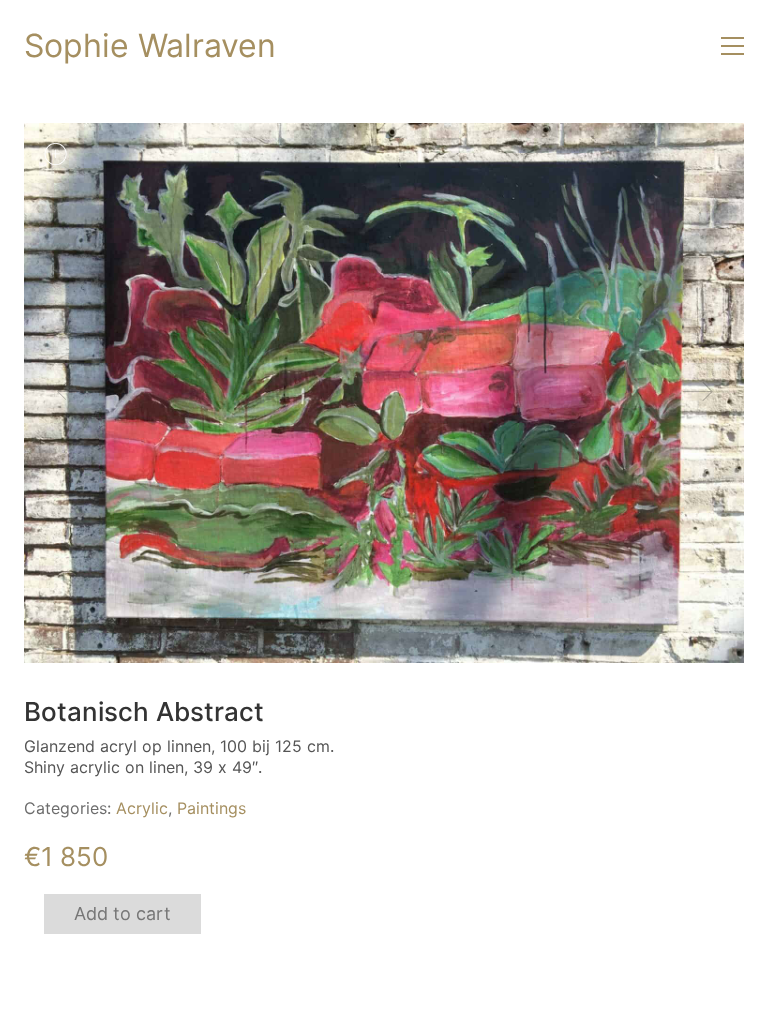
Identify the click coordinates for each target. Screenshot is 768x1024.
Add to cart (122, 913)
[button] (732, 46)
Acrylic (142, 808)
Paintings (211, 808)
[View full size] (55, 154)
